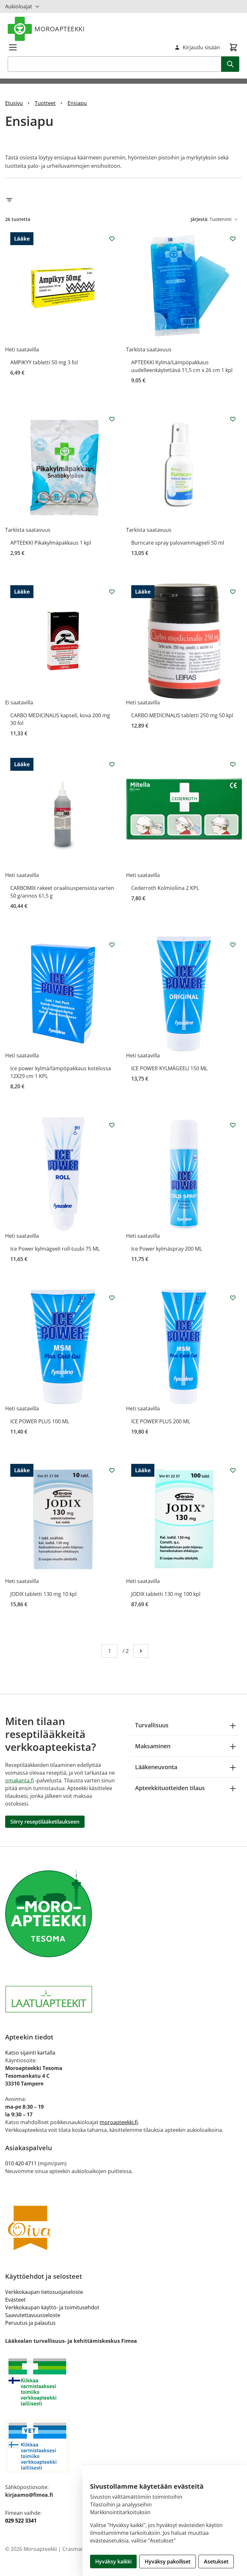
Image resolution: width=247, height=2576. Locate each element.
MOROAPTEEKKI (59, 29)
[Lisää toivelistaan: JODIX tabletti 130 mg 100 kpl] (233, 1470)
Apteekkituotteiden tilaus (170, 1788)
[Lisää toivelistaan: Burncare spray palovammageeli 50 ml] (233, 419)
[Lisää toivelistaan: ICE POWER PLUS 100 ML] (112, 1298)
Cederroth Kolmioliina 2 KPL (165, 888)
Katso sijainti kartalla (30, 2053)
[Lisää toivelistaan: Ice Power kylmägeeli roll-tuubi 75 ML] (112, 1125)
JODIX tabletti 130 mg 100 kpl (166, 1594)
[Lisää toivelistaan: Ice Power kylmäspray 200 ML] (233, 1125)
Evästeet (15, 2300)
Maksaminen (153, 1746)
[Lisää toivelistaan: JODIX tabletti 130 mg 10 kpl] (112, 1470)
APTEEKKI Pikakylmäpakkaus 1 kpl (51, 543)
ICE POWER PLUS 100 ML (40, 1421)
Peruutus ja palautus (30, 2323)
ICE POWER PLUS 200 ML (161, 1421)
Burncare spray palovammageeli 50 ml (178, 543)
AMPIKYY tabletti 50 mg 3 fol (44, 362)
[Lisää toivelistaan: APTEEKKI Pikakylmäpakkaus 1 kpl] (112, 419)
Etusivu (14, 103)
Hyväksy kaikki (113, 2562)
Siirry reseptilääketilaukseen (45, 1822)
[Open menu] (13, 47)
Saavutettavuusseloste (33, 2315)
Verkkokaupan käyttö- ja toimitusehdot (52, 2307)
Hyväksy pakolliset (168, 2562)
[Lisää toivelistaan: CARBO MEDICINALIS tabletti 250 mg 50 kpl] (233, 592)
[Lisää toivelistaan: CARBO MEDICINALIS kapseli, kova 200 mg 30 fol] (112, 592)
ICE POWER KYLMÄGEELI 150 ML (169, 1068)
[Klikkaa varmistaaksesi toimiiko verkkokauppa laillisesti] (123, 2382)
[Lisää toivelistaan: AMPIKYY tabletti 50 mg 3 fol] (112, 239)
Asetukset (216, 2562)
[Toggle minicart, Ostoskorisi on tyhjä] (233, 47)
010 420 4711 (21, 2163)
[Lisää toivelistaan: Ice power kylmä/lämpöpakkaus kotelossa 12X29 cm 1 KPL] (112, 945)
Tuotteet (45, 103)
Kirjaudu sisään (201, 47)
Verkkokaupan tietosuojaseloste (44, 2292)
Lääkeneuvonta (156, 1767)
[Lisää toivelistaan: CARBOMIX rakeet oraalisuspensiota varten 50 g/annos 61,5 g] (112, 764)
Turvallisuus (152, 1725)
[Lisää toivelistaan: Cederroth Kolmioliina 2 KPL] (233, 764)
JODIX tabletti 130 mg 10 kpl (43, 1594)
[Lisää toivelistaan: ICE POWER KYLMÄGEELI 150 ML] (233, 945)
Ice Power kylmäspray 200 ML (167, 1249)
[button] (123, 200)
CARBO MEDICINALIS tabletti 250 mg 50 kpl (182, 715)
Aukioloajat (19, 6)
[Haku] (230, 64)
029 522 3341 (21, 2521)
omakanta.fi (19, 1780)
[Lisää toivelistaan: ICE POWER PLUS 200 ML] (233, 1298)
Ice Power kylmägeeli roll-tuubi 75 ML (55, 1249)
